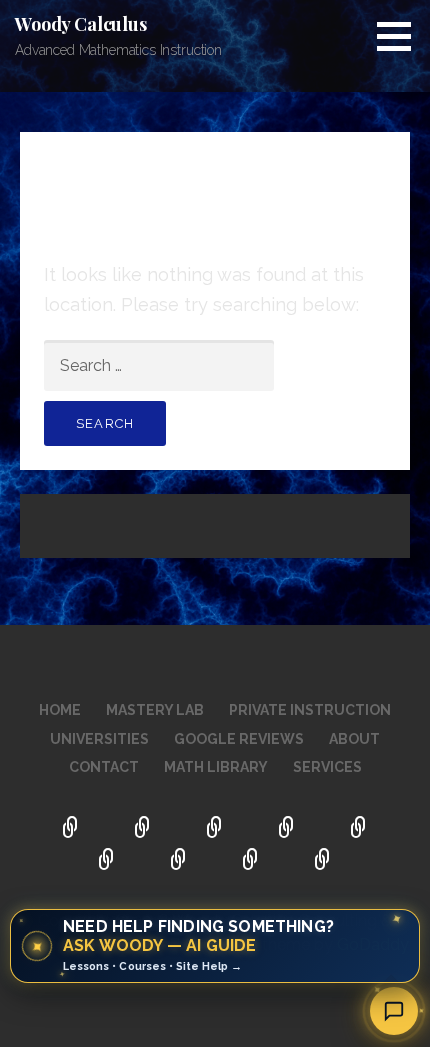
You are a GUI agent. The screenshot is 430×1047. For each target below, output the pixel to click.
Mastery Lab (155, 710)
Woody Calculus (81, 24)
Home (60, 710)
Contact (104, 767)
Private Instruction (310, 710)
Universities (99, 739)
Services (327, 767)
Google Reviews (239, 739)
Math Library (216, 767)
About (354, 739)
